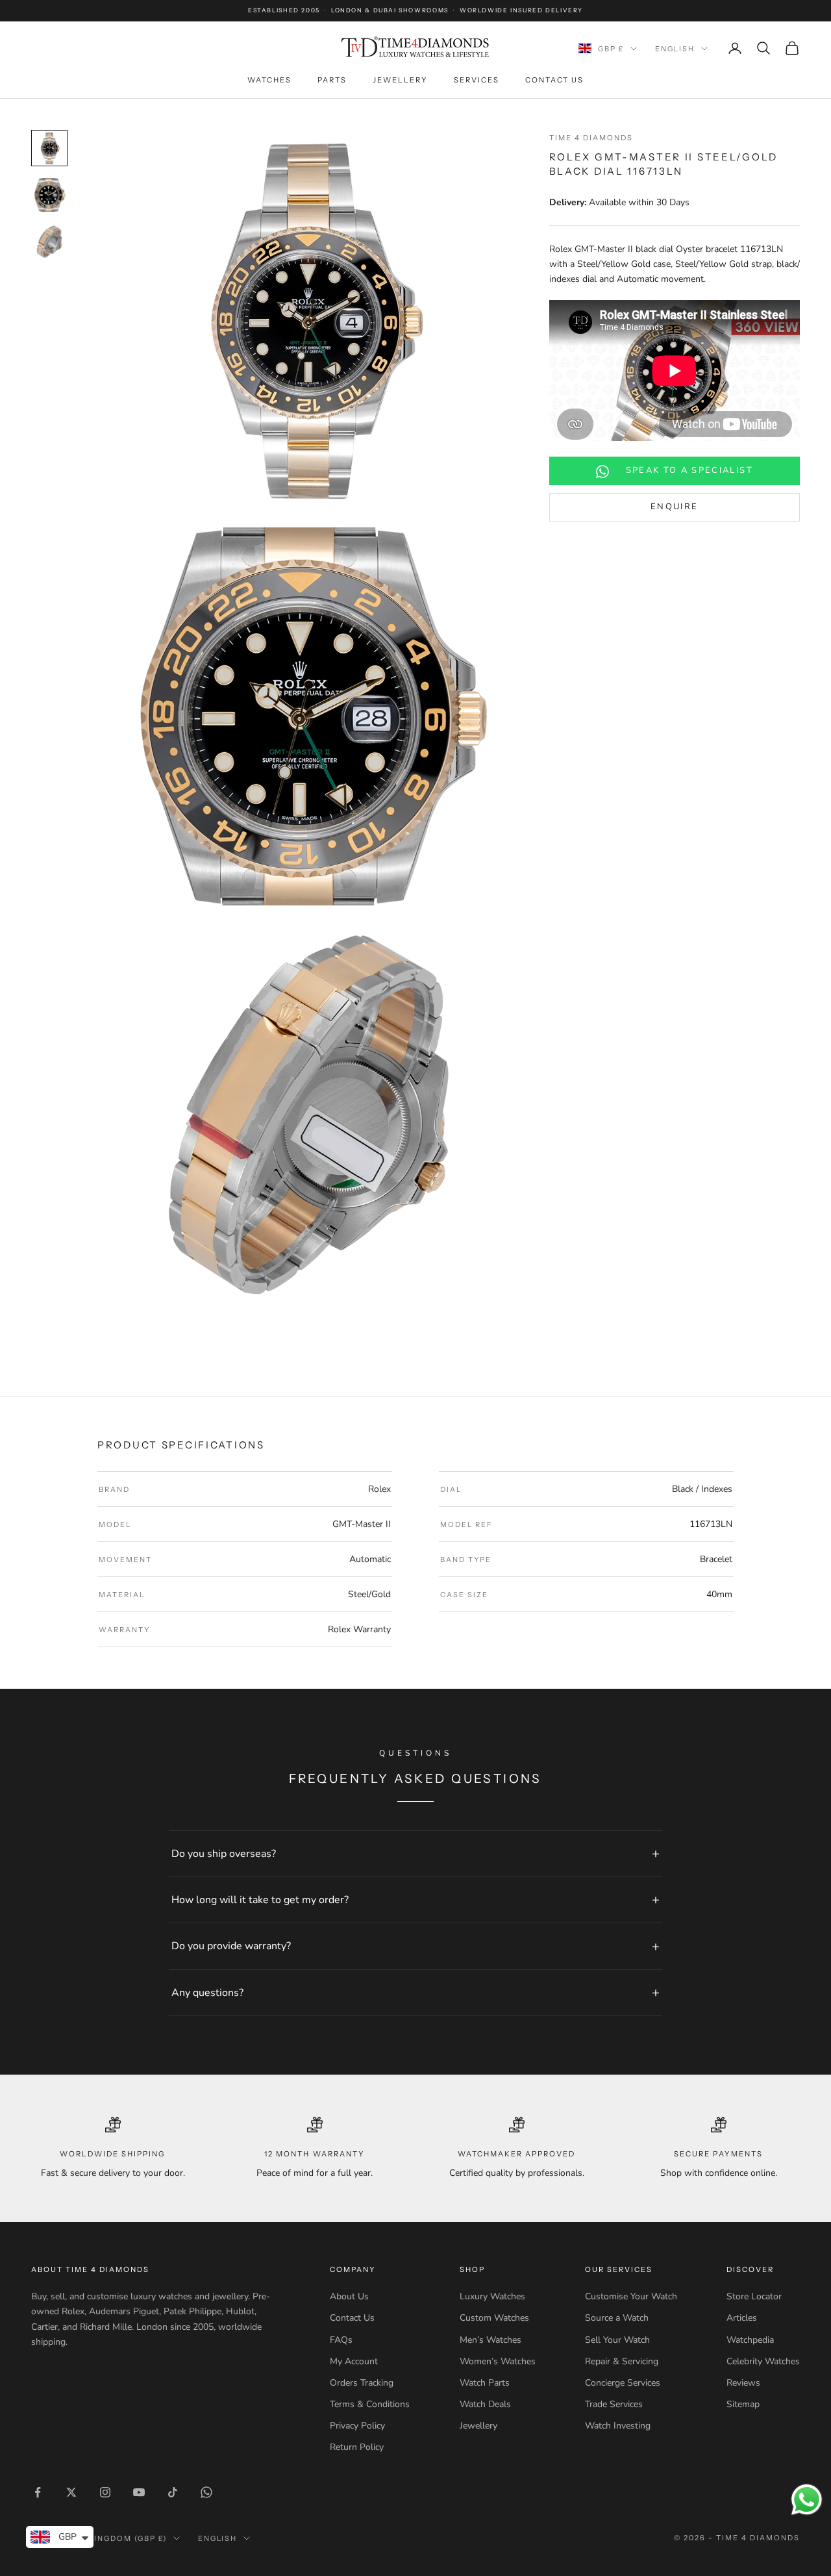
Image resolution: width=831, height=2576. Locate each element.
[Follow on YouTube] (139, 2492)
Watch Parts (485, 2383)
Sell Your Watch (617, 2340)
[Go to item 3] (49, 242)
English (675, 49)
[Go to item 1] (49, 148)
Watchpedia (750, 2340)
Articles (742, 2318)
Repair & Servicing (622, 2361)
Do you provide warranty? (231, 1946)
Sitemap (743, 2404)
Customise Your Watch (631, 2296)
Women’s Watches (498, 2361)
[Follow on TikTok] (173, 2492)
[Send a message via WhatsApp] (807, 2500)
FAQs (341, 2340)
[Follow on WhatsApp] (206, 2492)
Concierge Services (623, 2383)
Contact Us (554, 80)
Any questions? (207, 1993)
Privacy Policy (357, 2426)
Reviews (743, 2383)
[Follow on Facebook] (38, 2492)
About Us (349, 2296)
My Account (354, 2361)
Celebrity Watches (763, 2361)
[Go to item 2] (49, 195)
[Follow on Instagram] (105, 2492)
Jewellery (400, 80)
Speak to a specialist (689, 471)
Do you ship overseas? (224, 1854)
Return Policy (357, 2447)
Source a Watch (617, 2318)
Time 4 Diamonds (591, 138)
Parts (332, 80)
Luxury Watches (492, 2296)
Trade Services (614, 2404)
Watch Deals (485, 2404)
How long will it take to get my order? (260, 1900)
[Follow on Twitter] (71, 2492)
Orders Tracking (362, 2383)
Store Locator (754, 2296)
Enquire (674, 507)
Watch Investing (618, 2426)
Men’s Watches (490, 2340)
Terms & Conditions (370, 2404)
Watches (269, 80)
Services (477, 80)
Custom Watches (494, 2318)
